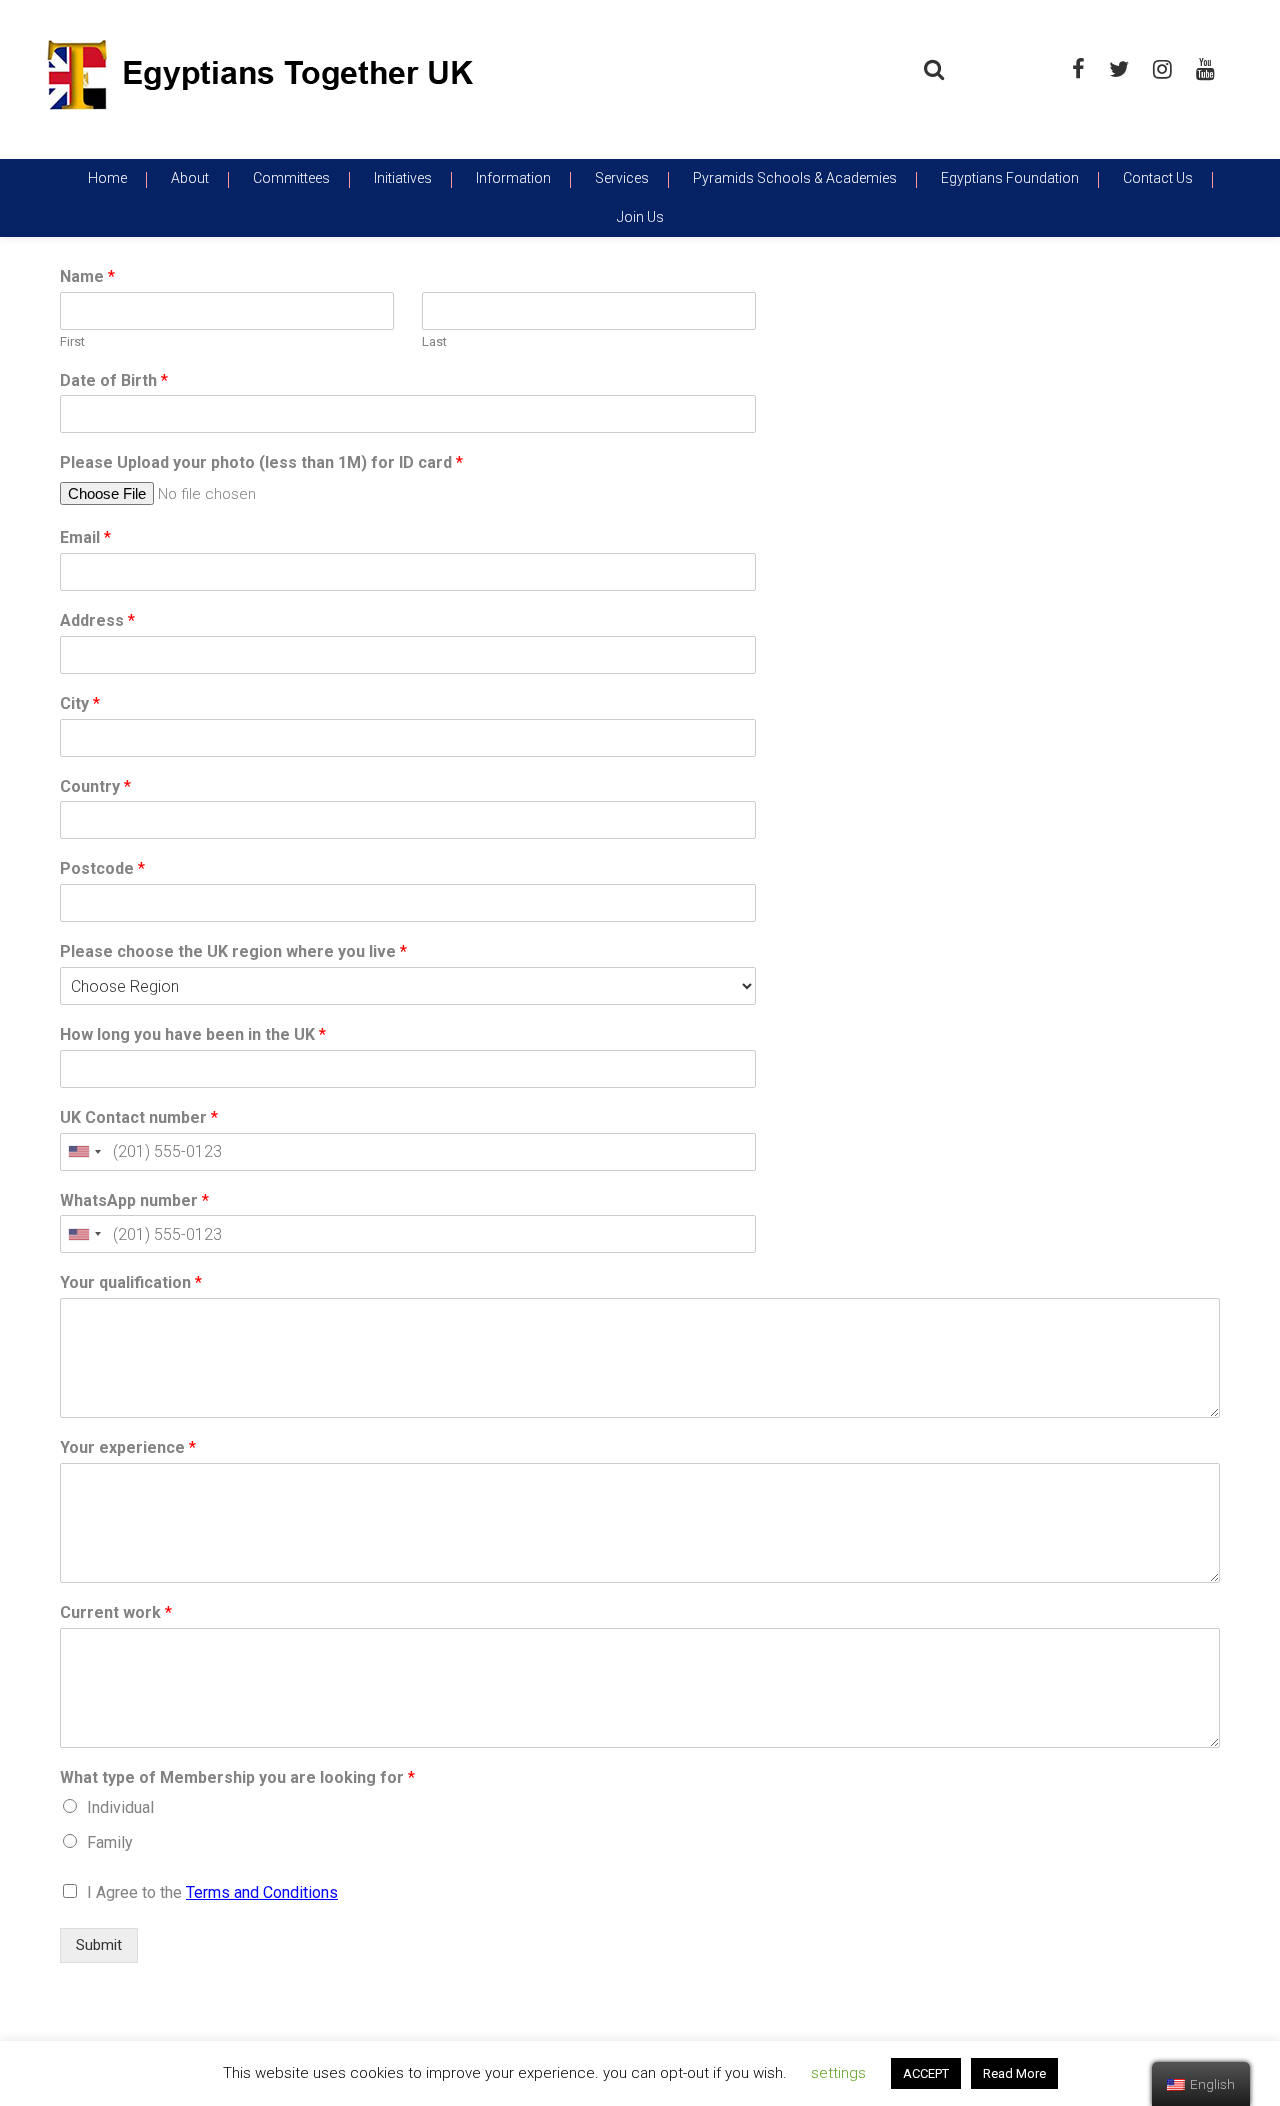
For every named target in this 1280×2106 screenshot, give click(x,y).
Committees (291, 178)
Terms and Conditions (262, 1892)
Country (95, 786)
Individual (120, 1807)
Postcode (102, 868)
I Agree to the (212, 1892)
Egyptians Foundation (1010, 178)
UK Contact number (139, 1117)
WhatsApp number (134, 1200)
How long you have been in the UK (193, 1034)
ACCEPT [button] (926, 2073)
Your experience (128, 1447)
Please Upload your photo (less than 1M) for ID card (261, 462)
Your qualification (131, 1282)
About (190, 178)
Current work (116, 1612)
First (72, 341)
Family (110, 1842)
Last (434, 341)
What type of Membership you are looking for (237, 1777)
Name (87, 276)
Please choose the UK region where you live (233, 951)
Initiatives (403, 178)
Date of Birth (114, 380)
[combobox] (84, 1152)
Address (97, 620)
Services (622, 178)
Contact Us (1158, 178)
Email (85, 537)
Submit (99, 1945)
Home (107, 178)
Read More (1014, 2073)
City (80, 703)
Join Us (640, 217)
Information (513, 178)
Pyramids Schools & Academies (795, 178)
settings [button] (838, 2073)
